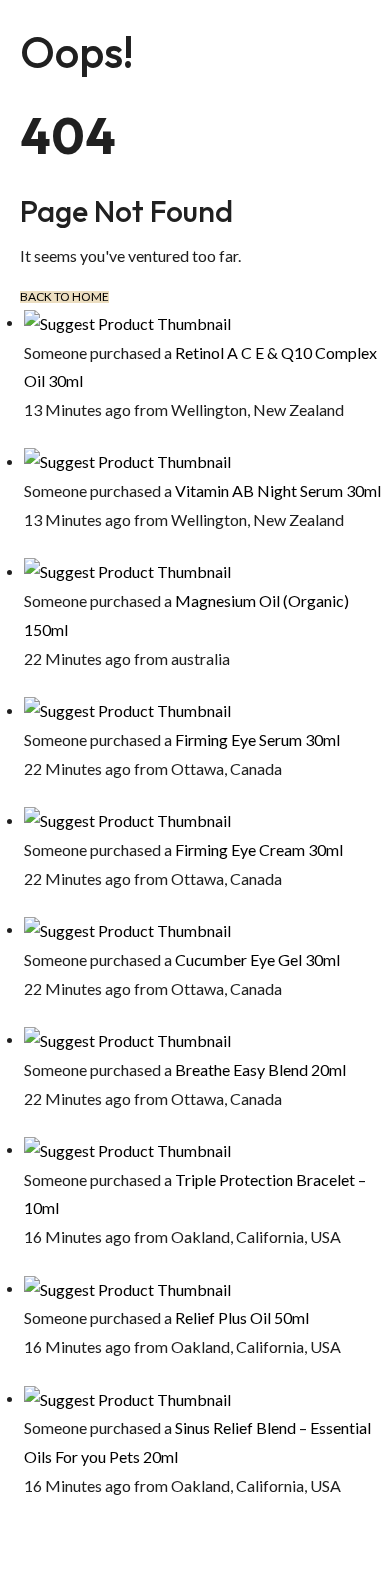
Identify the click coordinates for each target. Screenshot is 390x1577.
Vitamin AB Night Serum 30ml (278, 490)
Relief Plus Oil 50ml (242, 1317)
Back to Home (64, 297)
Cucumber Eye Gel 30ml (257, 959)
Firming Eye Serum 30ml (257, 739)
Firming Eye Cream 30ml (259, 849)
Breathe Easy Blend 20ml (260, 1069)
